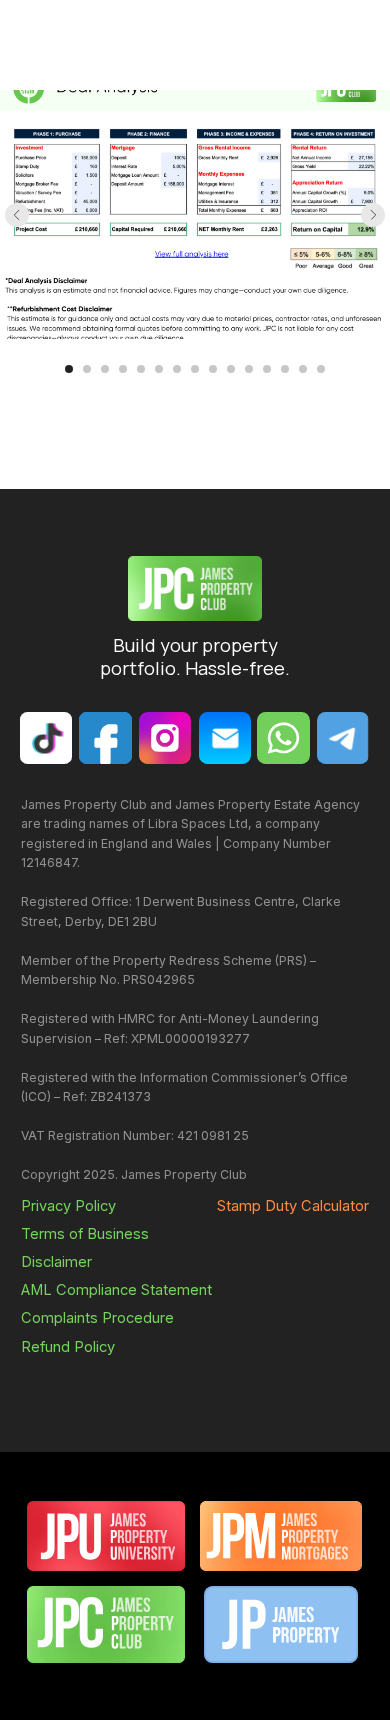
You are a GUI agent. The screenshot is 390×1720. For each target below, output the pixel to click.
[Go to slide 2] (87, 369)
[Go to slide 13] (285, 369)
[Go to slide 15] (321, 369)
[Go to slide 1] (69, 369)
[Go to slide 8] (195, 369)
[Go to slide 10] (231, 369)
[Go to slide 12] (267, 369)
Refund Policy (68, 1347)
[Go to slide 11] (249, 369)
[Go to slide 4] (123, 369)
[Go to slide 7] (177, 369)
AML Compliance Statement (116, 1290)
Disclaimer (56, 1262)
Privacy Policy (68, 1206)
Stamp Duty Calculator (293, 1206)
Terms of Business (85, 1234)
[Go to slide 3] (105, 369)
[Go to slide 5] (141, 369)
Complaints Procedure (97, 1318)
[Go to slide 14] (303, 369)
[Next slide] (373, 215)
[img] (225, 738)
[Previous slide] (17, 215)
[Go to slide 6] (159, 369)
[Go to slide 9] (213, 369)
